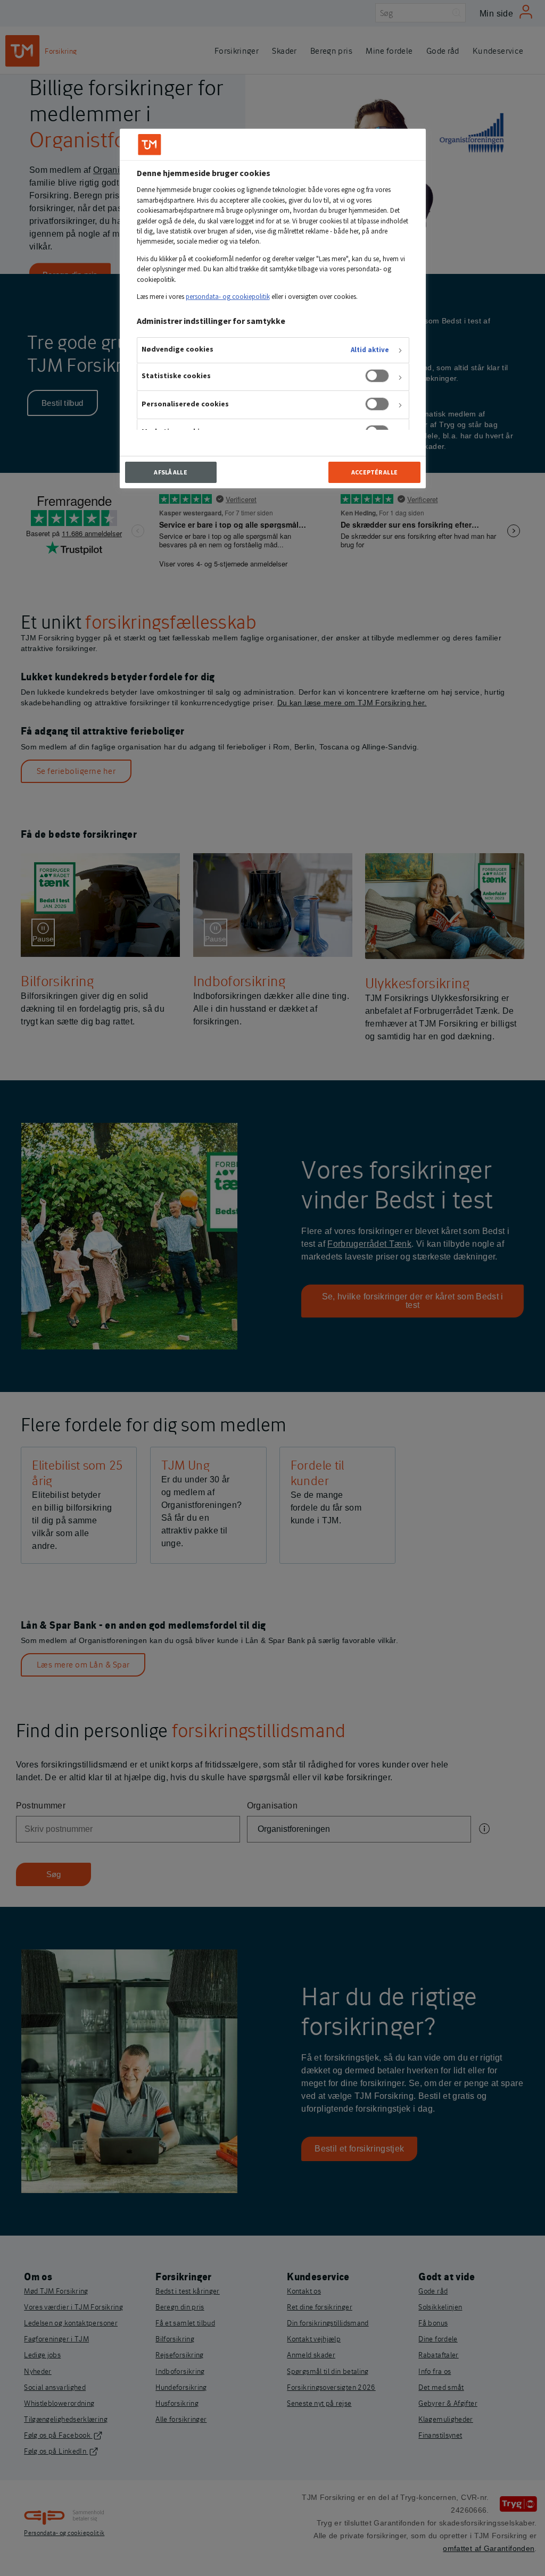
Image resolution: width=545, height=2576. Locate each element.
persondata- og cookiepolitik (228, 297)
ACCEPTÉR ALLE (374, 472)
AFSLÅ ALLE (170, 472)
